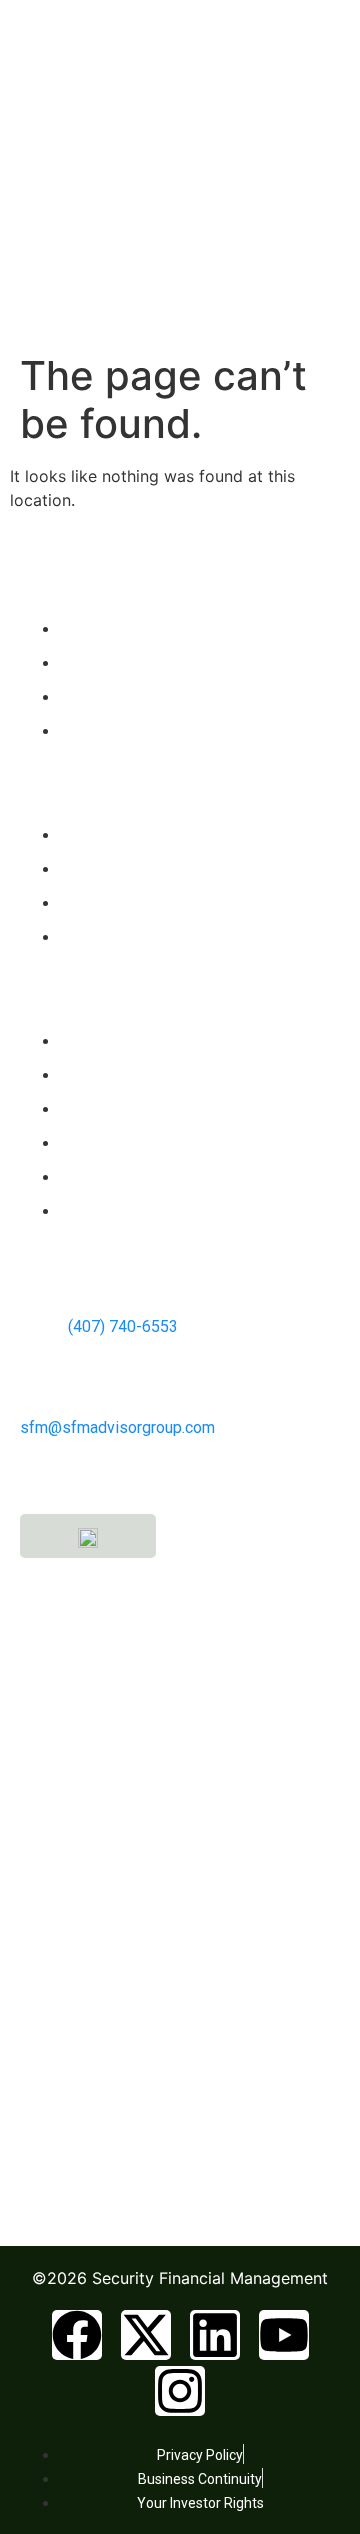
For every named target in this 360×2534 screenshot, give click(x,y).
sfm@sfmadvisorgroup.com (117, 1427)
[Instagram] (180, 2391)
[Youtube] (284, 2335)
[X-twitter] (146, 2335)
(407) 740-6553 (121, 1326)
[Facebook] (77, 2335)
